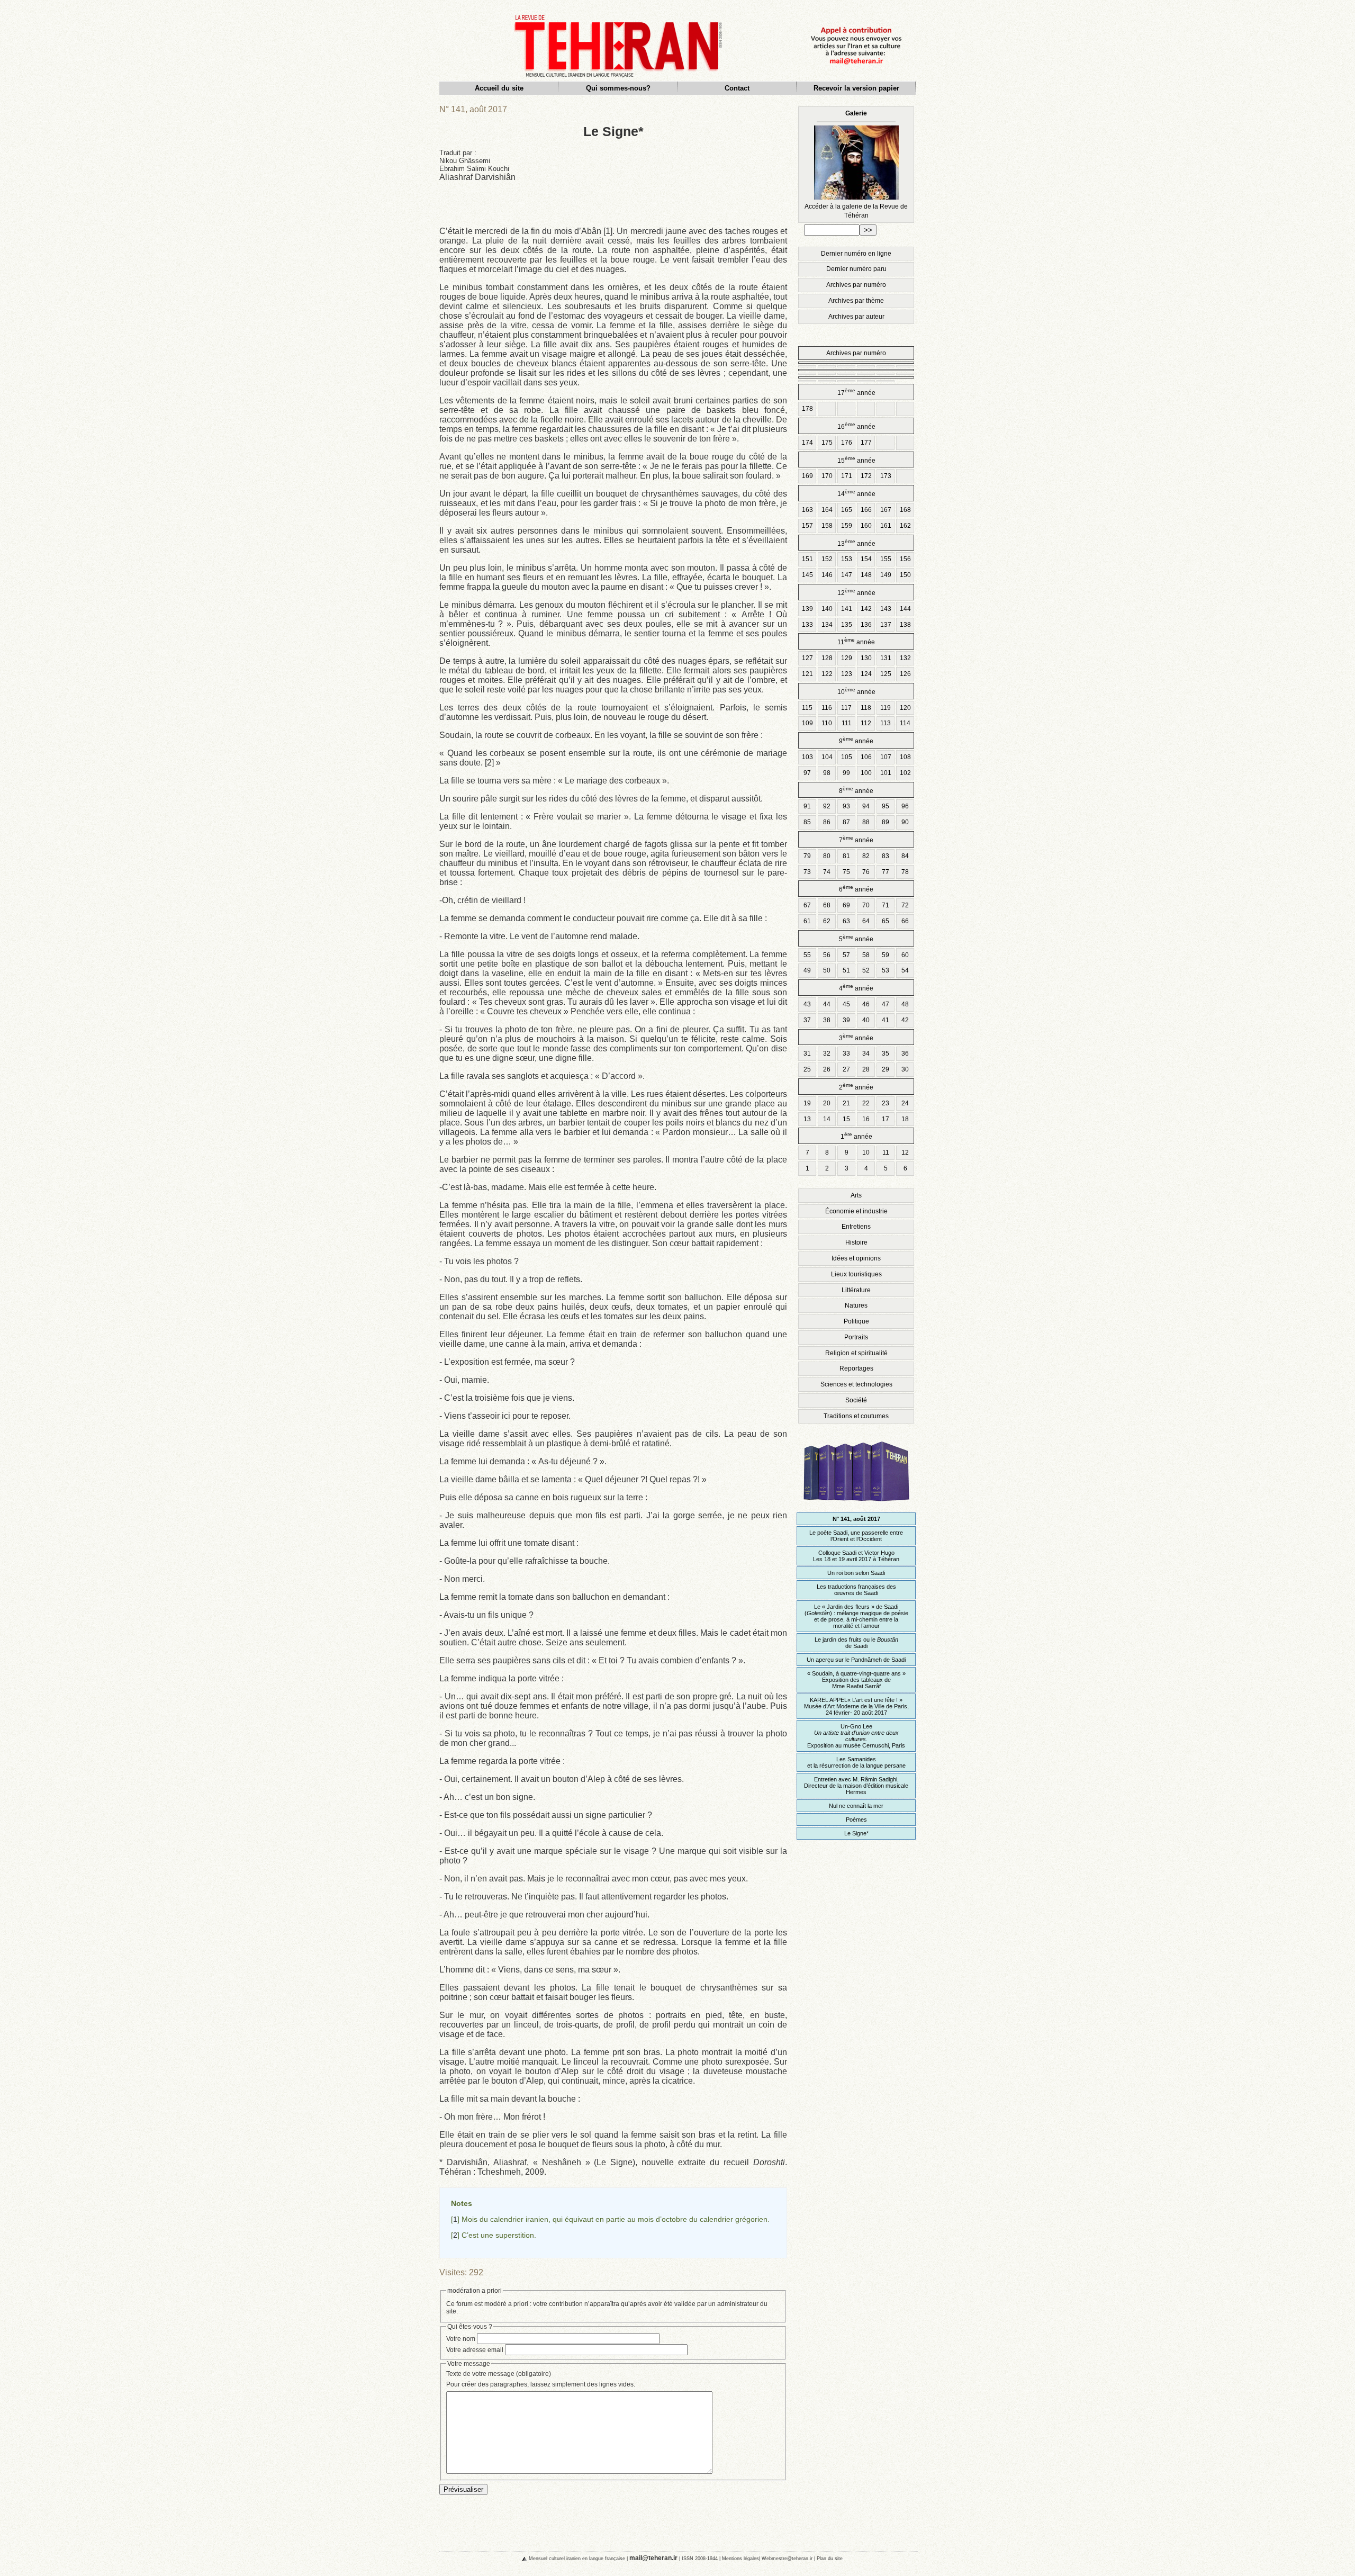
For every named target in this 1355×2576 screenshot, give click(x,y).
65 (886, 921)
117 (846, 708)
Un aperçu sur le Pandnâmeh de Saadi (856, 1660)
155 (886, 559)
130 (866, 658)
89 (886, 822)
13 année (856, 543)
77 (886, 872)
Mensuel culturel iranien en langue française (577, 2558)
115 (807, 708)
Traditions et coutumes (856, 1416)
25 (807, 1069)
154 (866, 559)
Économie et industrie (856, 1211)
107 (886, 757)
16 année (856, 426)
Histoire (856, 1242)
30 (905, 1069)
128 (827, 658)
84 (905, 856)
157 (807, 526)
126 (905, 674)
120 (905, 708)
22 (866, 1103)
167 (886, 510)
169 (807, 476)
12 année (856, 592)
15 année (856, 460)
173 (886, 476)
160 (866, 526)
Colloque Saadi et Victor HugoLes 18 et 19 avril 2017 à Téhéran (856, 1556)
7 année (856, 839)
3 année (856, 1037)
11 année (856, 641)
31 (807, 1053)
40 (866, 1020)
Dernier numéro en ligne (856, 254)
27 (846, 1069)
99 (846, 773)
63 (846, 921)
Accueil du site (499, 88)
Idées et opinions (856, 1258)
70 (866, 905)
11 (886, 1152)
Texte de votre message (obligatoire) (499, 2374)
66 (905, 921)
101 (886, 773)
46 (866, 1004)
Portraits (856, 1337)
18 (905, 1119)
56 (827, 955)
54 (905, 970)
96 (905, 806)
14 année (856, 493)
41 (886, 1020)
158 (827, 526)
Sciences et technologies (856, 1384)
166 (866, 510)
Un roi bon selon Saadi (856, 1573)
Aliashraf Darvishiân (477, 177)
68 (827, 905)
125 (886, 674)
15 (846, 1119)
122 (827, 674)
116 (827, 708)
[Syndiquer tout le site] (516, 2558)
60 (905, 955)
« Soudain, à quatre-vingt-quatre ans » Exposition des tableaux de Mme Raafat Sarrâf (856, 1680)
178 (807, 409)
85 (807, 822)
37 (807, 1020)
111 (847, 723)
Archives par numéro (856, 285)
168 (905, 510)
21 (846, 1103)
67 (807, 905)
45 (846, 1004)
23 (886, 1103)
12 (905, 1152)
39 (846, 1020)
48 (905, 1004)
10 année (856, 691)
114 (905, 723)
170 (827, 476)
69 (846, 905)
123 (847, 674)
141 (847, 609)
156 (905, 559)
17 (886, 1119)
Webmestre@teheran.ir (787, 2558)
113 (886, 723)
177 (866, 443)
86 (827, 822)
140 (827, 609)
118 (866, 708)
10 (866, 1152)
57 (846, 955)
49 (807, 970)
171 (847, 476)
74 (827, 872)
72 (905, 905)
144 (905, 609)
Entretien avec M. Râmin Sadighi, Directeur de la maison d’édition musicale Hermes (856, 1786)
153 (847, 559)
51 (846, 970)
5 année (856, 938)
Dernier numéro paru (856, 269)
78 (905, 872)
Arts (856, 1195)
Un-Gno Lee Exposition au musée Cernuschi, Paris (856, 1736)
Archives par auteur (856, 317)
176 (847, 443)
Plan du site (830, 2558)
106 (866, 757)
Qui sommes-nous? (618, 88)
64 (866, 921)
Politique (856, 1321)
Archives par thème (856, 301)
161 (886, 526)
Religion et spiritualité (856, 1353)
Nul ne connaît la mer (856, 1806)
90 (905, 822)
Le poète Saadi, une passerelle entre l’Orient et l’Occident (856, 1536)
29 (886, 1069)
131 (886, 658)
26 (827, 1069)
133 (807, 625)
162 (905, 526)
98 (827, 773)
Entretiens (856, 1227)
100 (866, 773)
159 (847, 526)
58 (866, 955)
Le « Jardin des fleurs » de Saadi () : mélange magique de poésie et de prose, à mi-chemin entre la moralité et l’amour (856, 1616)
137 (886, 625)
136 (866, 625)
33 (846, 1053)
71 (886, 905)
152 (827, 559)
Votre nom (461, 2339)
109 (807, 723)
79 (807, 856)
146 (827, 575)
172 (866, 476)
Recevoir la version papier (856, 88)
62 (827, 921)
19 (807, 1103)
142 (866, 609)
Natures (856, 1305)
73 (807, 872)
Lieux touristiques (856, 1274)
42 (905, 1020)
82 (866, 856)
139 (807, 609)
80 (827, 856)
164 (827, 510)
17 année (856, 392)
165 (847, 510)
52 (866, 970)
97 (807, 773)
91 (807, 806)
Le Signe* (856, 1833)
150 (905, 575)
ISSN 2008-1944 (700, 2558)
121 (807, 674)
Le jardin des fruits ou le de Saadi (856, 1643)
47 (886, 1004)
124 (866, 674)
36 (905, 1053)
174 (807, 443)
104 (827, 757)
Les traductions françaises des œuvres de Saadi (856, 1590)
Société (856, 1400)
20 (827, 1103)
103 (807, 757)
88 (866, 822)
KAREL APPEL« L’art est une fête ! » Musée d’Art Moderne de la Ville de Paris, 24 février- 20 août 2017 (856, 1706)
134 (827, 625)
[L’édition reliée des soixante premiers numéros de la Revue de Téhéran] (856, 1506)
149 (886, 575)
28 (866, 1069)
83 (886, 856)
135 (847, 625)
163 (807, 510)
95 (886, 806)
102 (905, 773)
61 (807, 921)
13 (807, 1119)
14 (827, 1119)
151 (807, 559)
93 (846, 806)
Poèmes (856, 1820)
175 (827, 443)
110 (827, 723)
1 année (856, 1136)
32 (827, 1053)
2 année (856, 1087)
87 (846, 822)
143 (886, 609)
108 (905, 757)
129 (847, 658)
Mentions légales (740, 2558)
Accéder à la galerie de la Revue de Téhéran (856, 164)
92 (827, 806)
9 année (856, 740)
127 (807, 658)
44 (827, 1004)
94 (866, 806)
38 (827, 1020)
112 (866, 723)
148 (866, 575)
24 (905, 1103)
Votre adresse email (475, 2350)
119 (886, 708)
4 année (856, 988)
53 (886, 970)
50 (827, 970)
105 (847, 757)
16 (866, 1119)
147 (847, 575)
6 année (856, 889)
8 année (856, 790)
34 (866, 1053)
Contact (737, 88)
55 (807, 955)
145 (807, 575)
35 (886, 1053)
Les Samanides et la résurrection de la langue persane (856, 1762)
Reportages (856, 1368)
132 (905, 658)
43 (807, 1004)
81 (846, 856)
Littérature (856, 1290)
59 (886, 955)
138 (905, 625)
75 (846, 872)
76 (866, 872)
